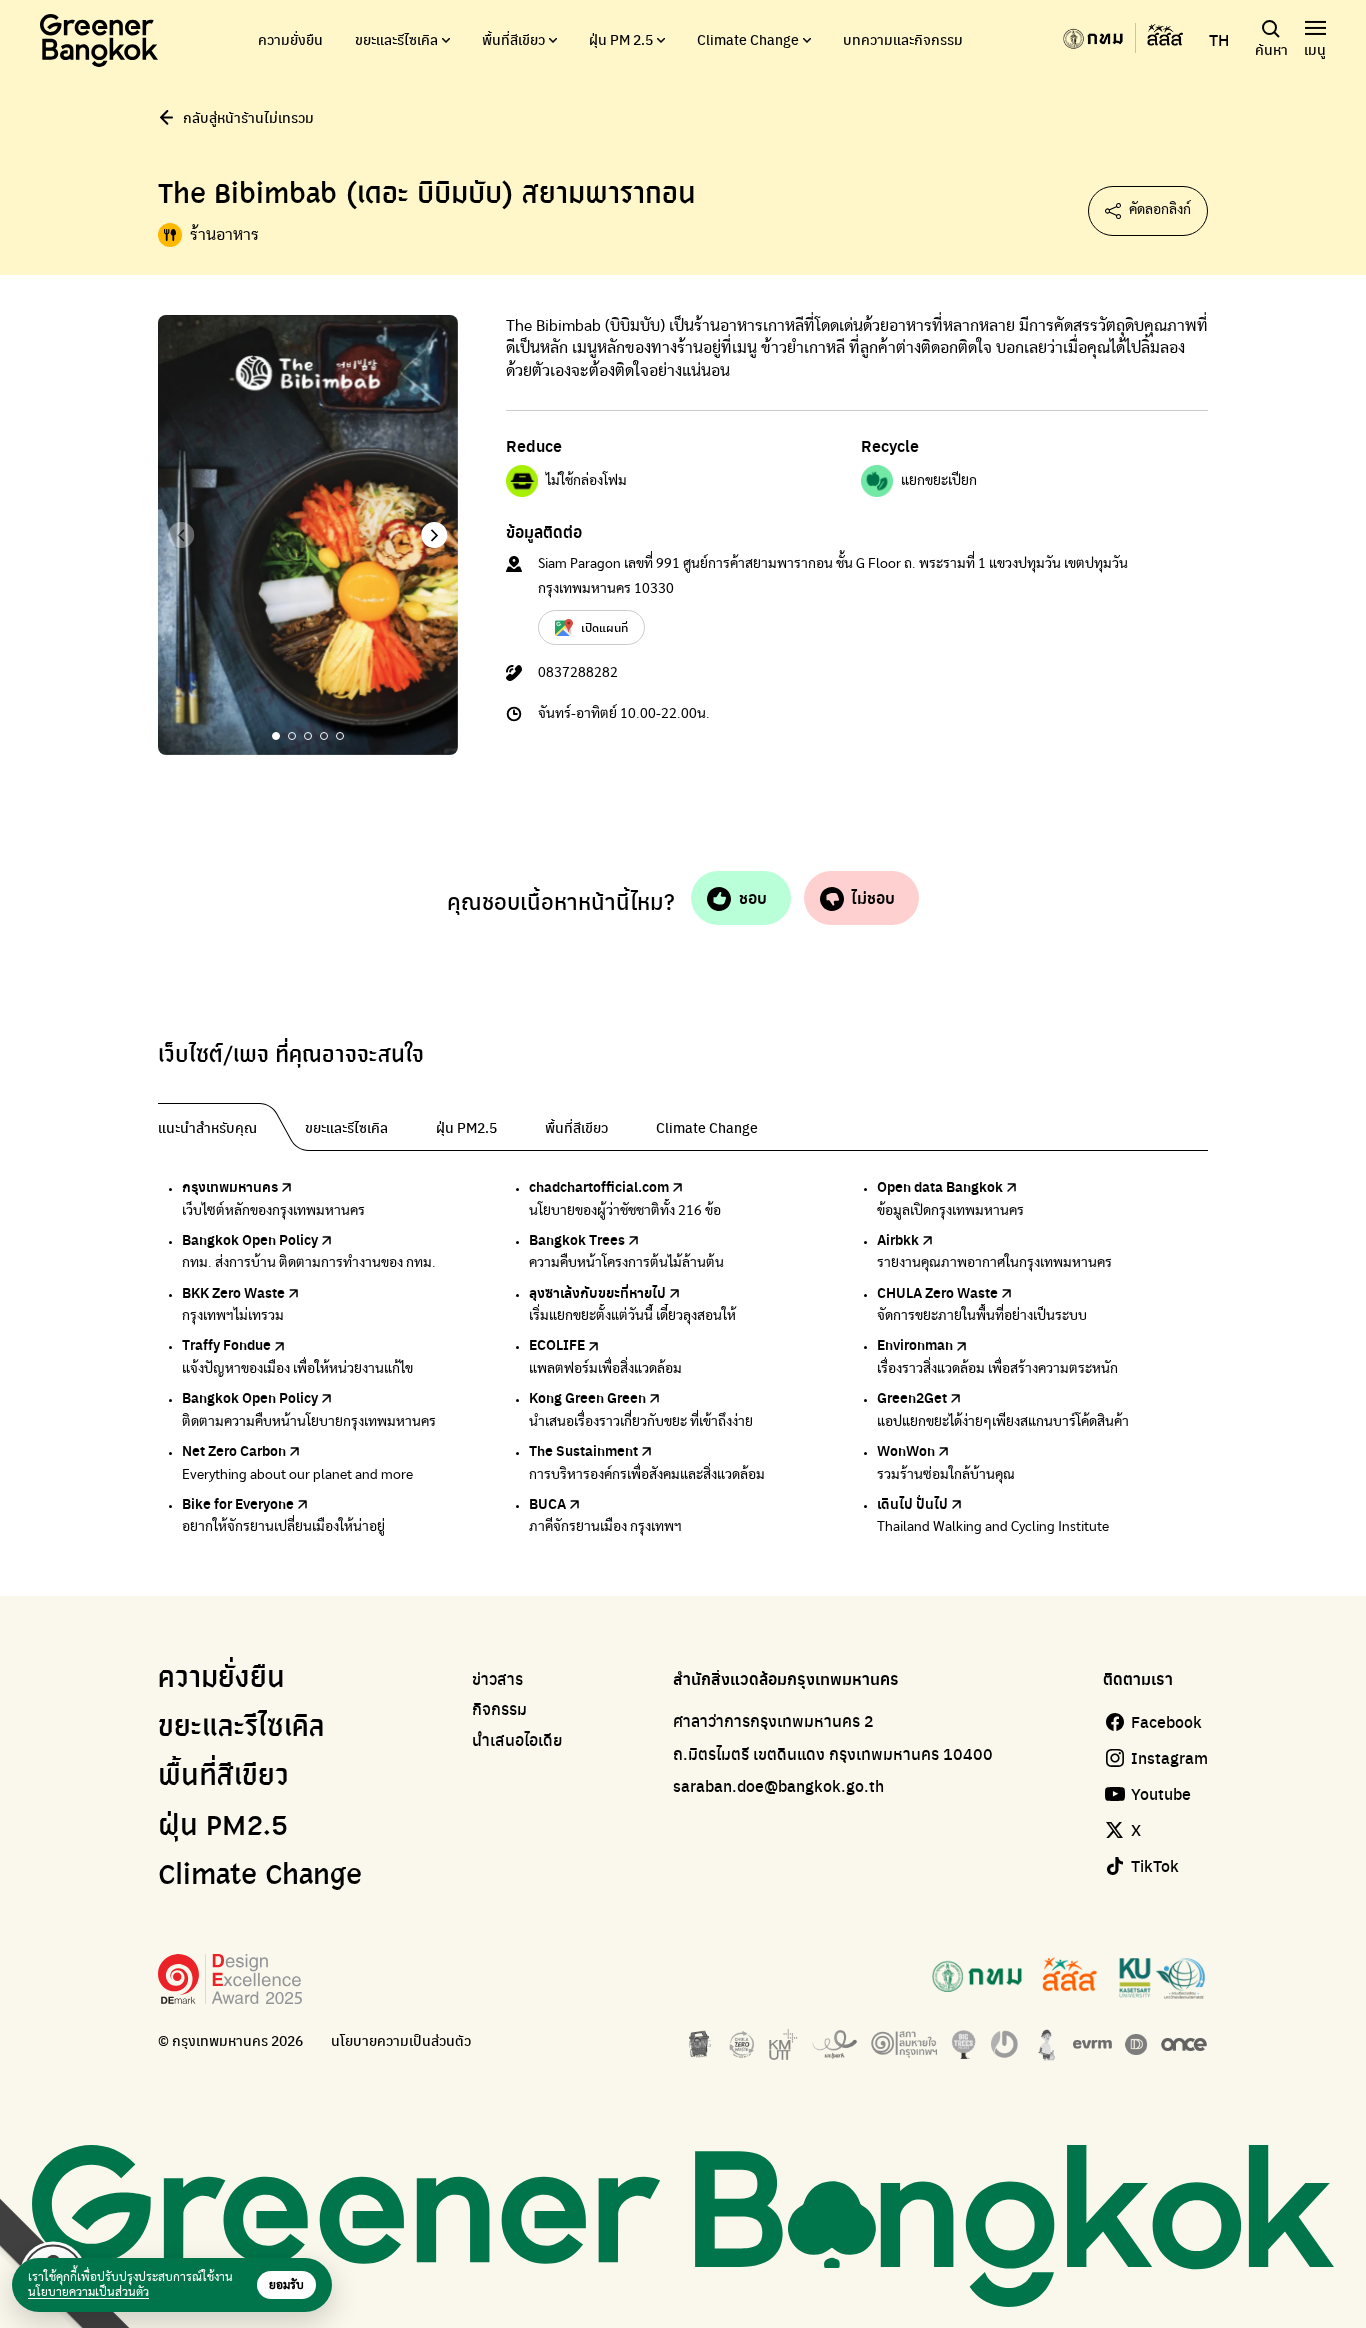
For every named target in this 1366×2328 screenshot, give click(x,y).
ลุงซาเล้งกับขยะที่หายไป (597, 1292)
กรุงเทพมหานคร (230, 1186)
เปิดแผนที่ (604, 627)
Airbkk (898, 1239)
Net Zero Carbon (234, 1450)
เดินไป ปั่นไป (912, 1503)
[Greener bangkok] (99, 40)
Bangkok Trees (577, 1239)
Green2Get (912, 1397)
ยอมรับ (286, 2285)
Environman (915, 1344)
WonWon (906, 1450)
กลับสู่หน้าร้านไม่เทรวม (248, 117)
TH (1219, 40)
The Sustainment (583, 1450)
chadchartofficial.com (599, 1186)
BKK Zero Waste (233, 1292)
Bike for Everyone (238, 1503)
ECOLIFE (557, 1344)
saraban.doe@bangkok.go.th (778, 1785)
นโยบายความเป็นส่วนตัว (401, 2040)
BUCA (547, 1503)
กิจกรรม (499, 1709)
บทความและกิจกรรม (903, 39)
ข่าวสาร (497, 1679)
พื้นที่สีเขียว (513, 39)
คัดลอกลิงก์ (1160, 210)
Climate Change (748, 39)
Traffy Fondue (226, 1344)
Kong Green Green (587, 1397)
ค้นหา (1271, 49)
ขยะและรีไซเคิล (396, 39)
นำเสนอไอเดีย (517, 1740)
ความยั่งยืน (290, 39)
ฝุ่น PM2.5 (223, 1827)
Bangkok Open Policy (250, 1239)
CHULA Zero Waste (937, 1292)
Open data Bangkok (940, 1186)
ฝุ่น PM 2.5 (621, 39)
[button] (434, 535)
